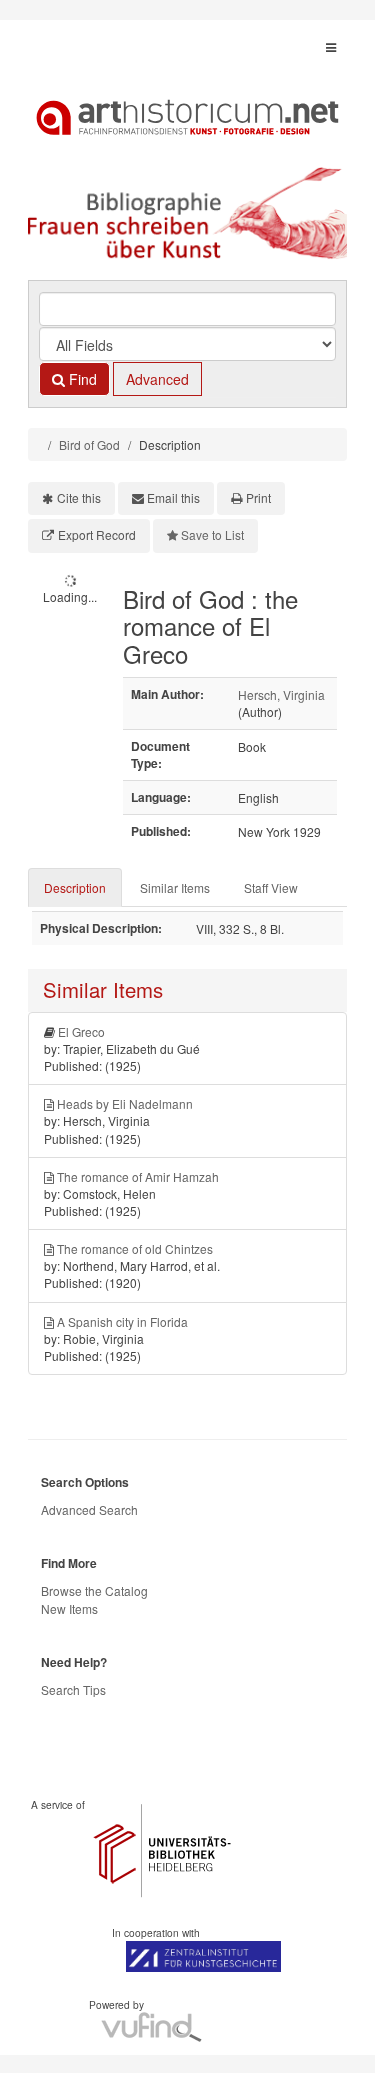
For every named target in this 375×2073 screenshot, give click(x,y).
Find (81, 379)
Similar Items (175, 887)
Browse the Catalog (94, 1590)
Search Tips (73, 1689)
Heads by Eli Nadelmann (125, 1103)
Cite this (79, 497)
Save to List (212, 534)
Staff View (271, 887)
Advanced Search (89, 1509)
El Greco (81, 1031)
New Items (69, 1608)
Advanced (157, 379)
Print (258, 497)
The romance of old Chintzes (135, 1248)
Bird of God (89, 444)
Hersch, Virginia (281, 694)
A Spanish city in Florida (122, 1321)
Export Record (97, 534)
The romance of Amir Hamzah (138, 1176)
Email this (173, 497)
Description (75, 887)
